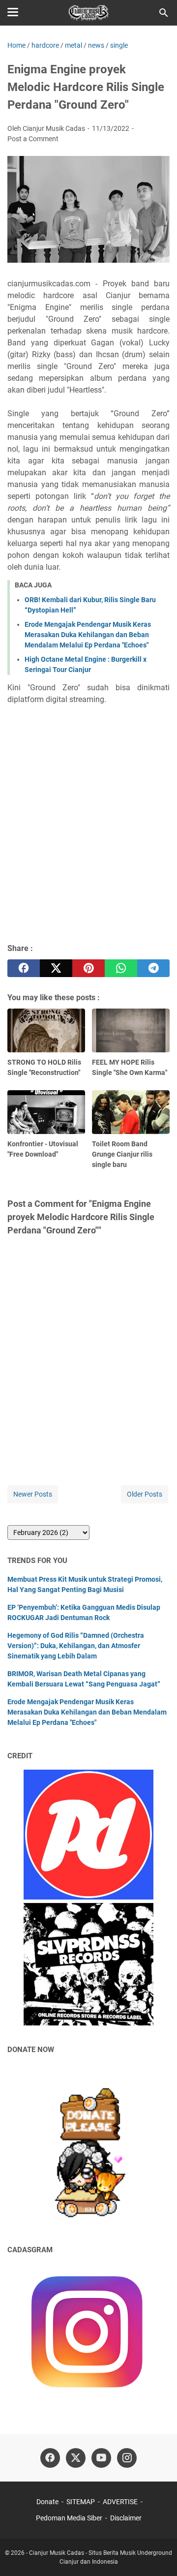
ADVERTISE (120, 2502)
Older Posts (145, 1494)
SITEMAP (81, 2502)
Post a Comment (33, 139)
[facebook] (24, 968)
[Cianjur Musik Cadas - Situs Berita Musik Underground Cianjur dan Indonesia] (89, 13)
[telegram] (153, 968)
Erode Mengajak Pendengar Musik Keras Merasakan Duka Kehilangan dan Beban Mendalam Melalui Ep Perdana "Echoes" (88, 635)
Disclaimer (126, 2518)
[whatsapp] (121, 968)
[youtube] (101, 2458)
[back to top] (157, 2554)
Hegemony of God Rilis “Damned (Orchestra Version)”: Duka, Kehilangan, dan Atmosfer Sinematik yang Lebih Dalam (76, 1646)
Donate (47, 2502)
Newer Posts (33, 1494)
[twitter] (56, 968)
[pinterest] (88, 968)
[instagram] (127, 2458)
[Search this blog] (164, 13)
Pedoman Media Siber (69, 2518)
